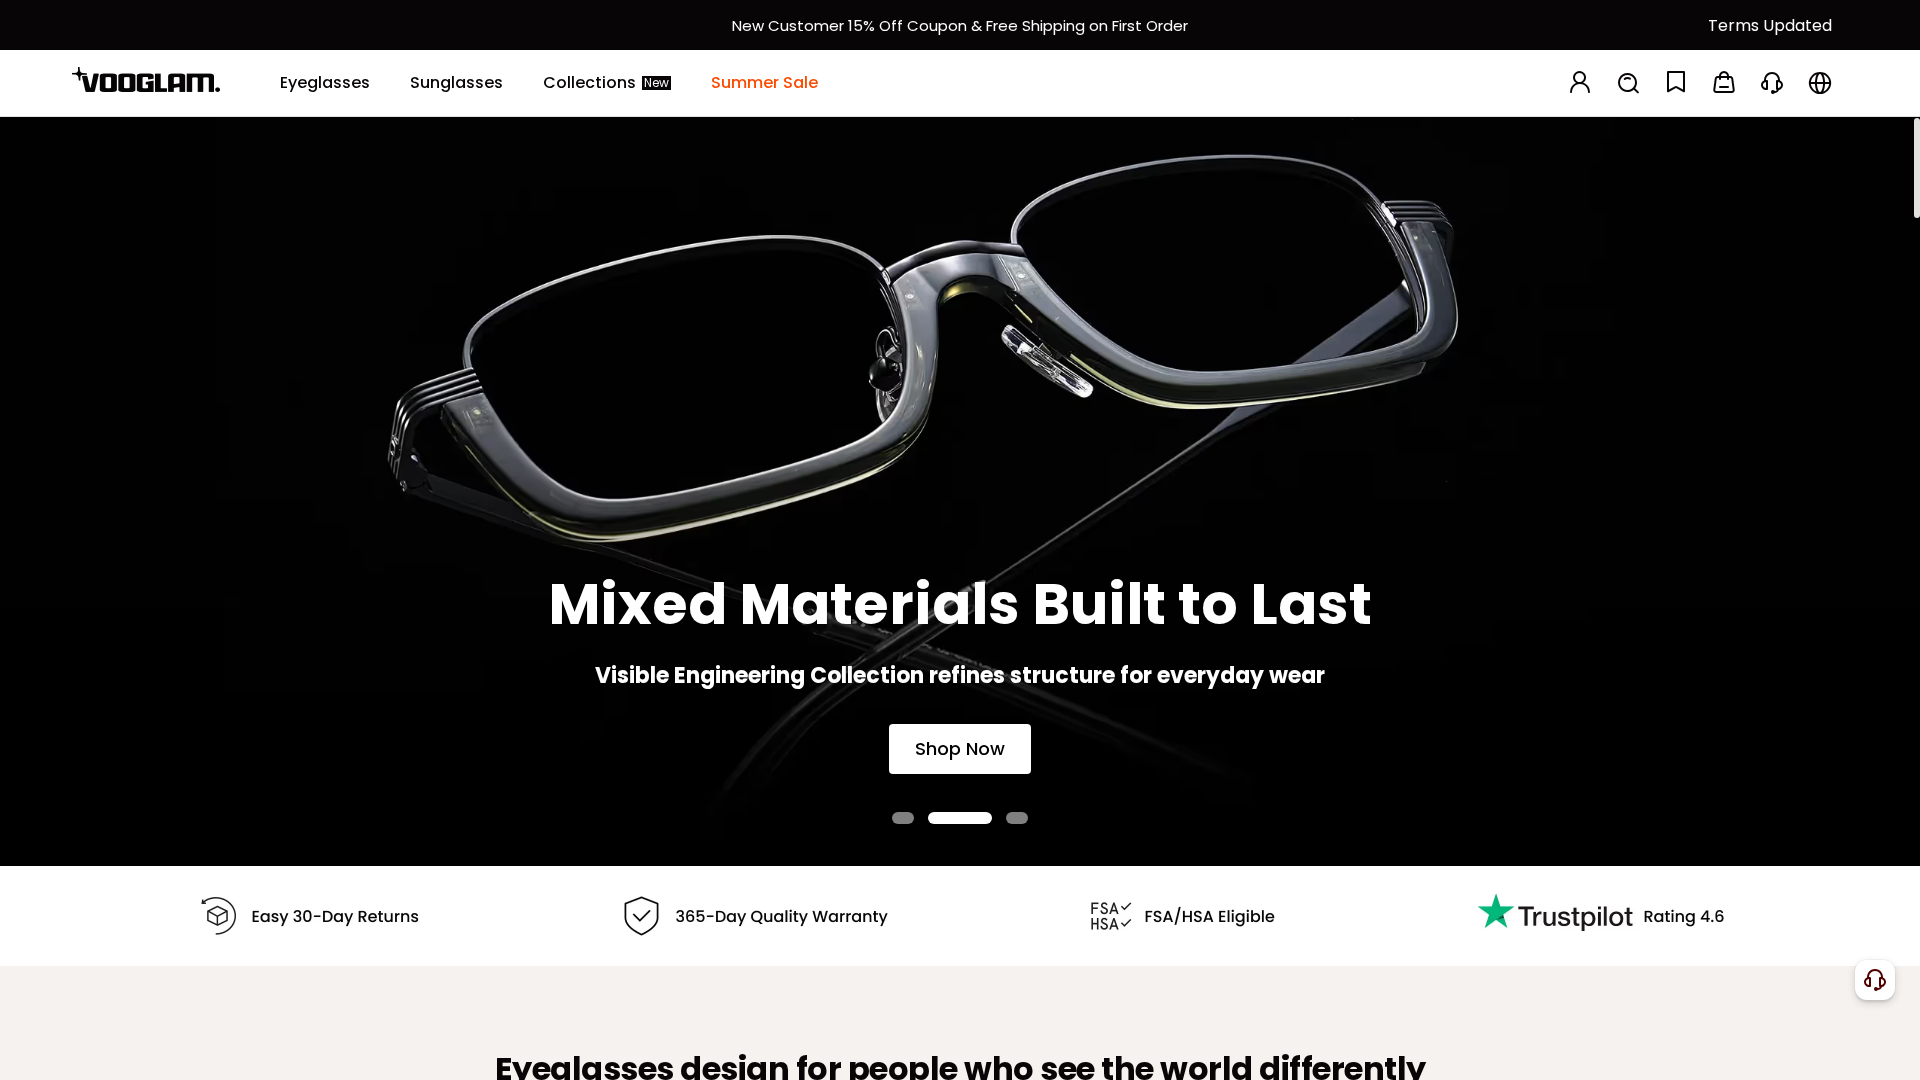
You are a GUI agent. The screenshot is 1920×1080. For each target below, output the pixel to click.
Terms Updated (1770, 25)
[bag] (1724, 83)
